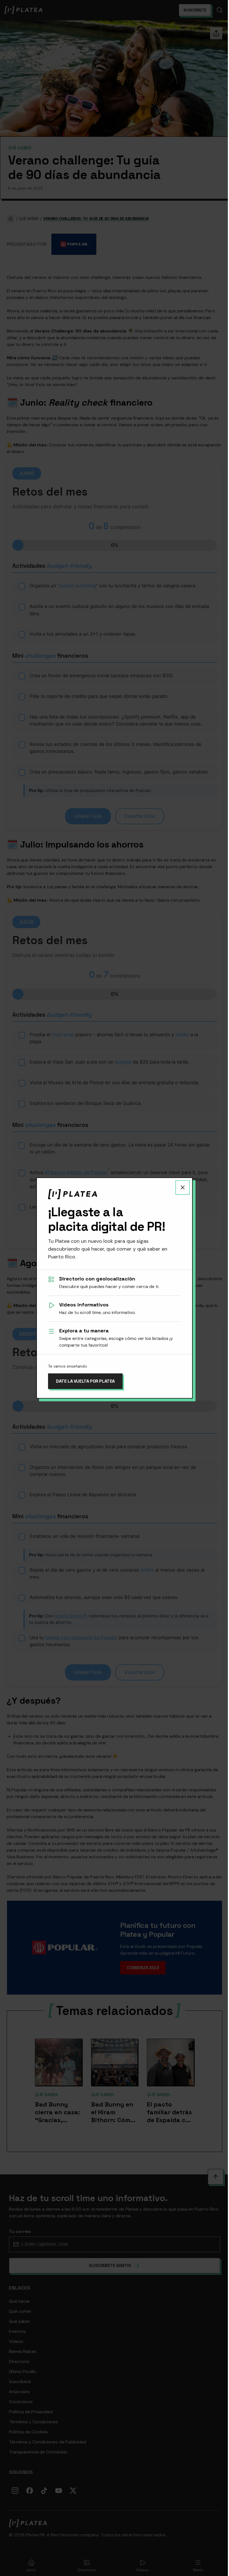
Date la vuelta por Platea (85, 1381)
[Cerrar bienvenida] (183, 1188)
